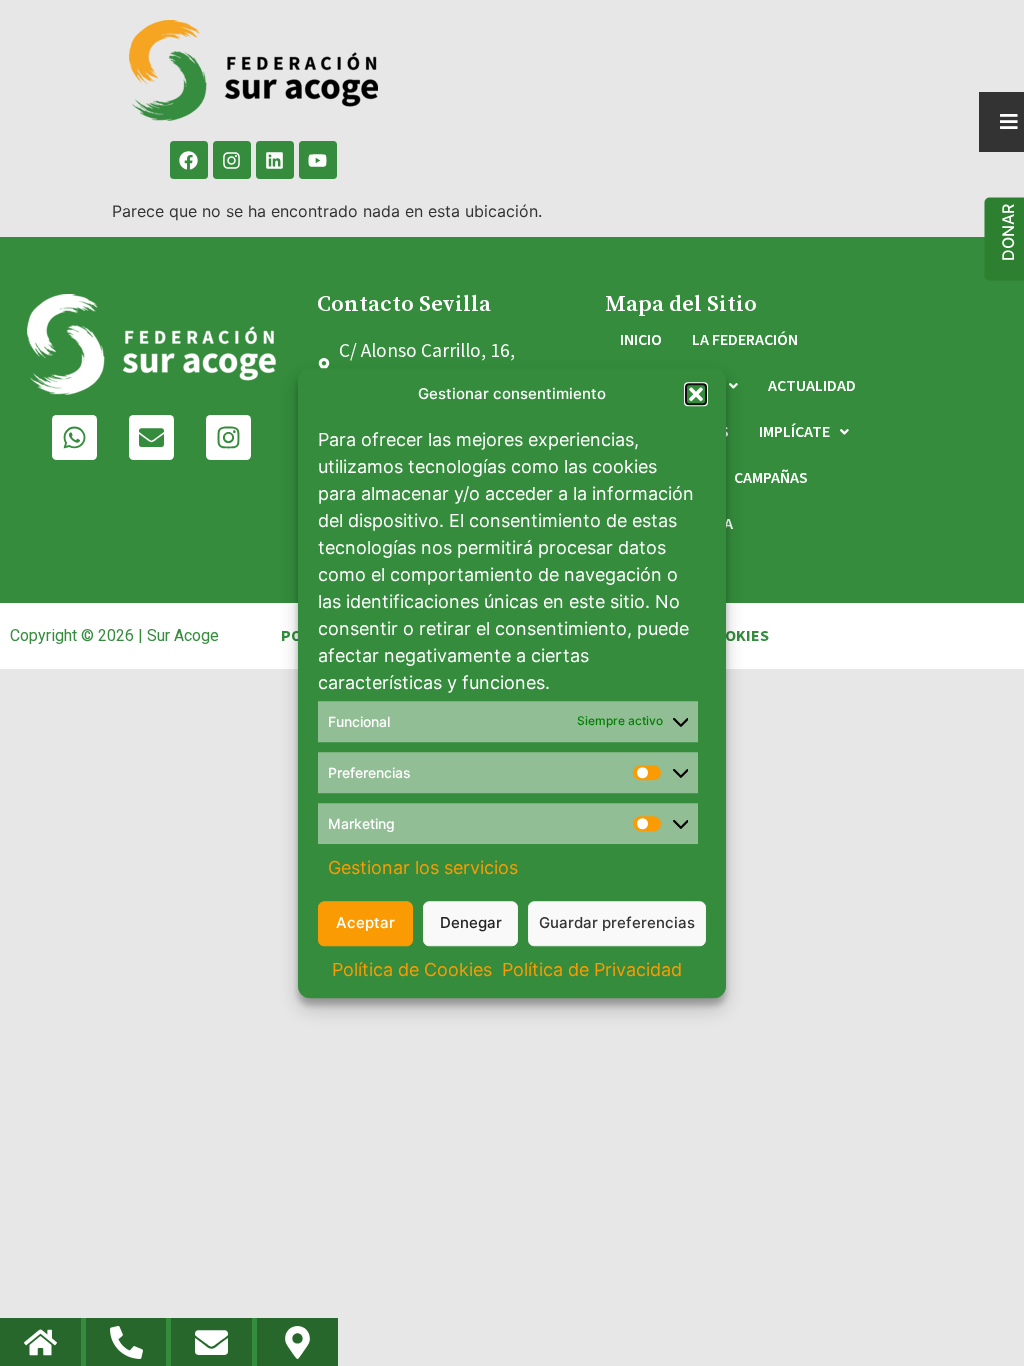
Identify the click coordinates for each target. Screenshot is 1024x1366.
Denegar (471, 922)
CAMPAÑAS (771, 478)
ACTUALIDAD (812, 386)
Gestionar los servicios (423, 867)
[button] (696, 395)
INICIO (641, 340)
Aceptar (365, 922)
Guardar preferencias (617, 922)
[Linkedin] (275, 160)
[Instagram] (232, 160)
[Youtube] (318, 160)
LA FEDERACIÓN (745, 340)
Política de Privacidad (592, 969)
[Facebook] (189, 160)
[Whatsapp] (74, 437)
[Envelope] (151, 437)
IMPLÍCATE (794, 432)
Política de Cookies (412, 969)
